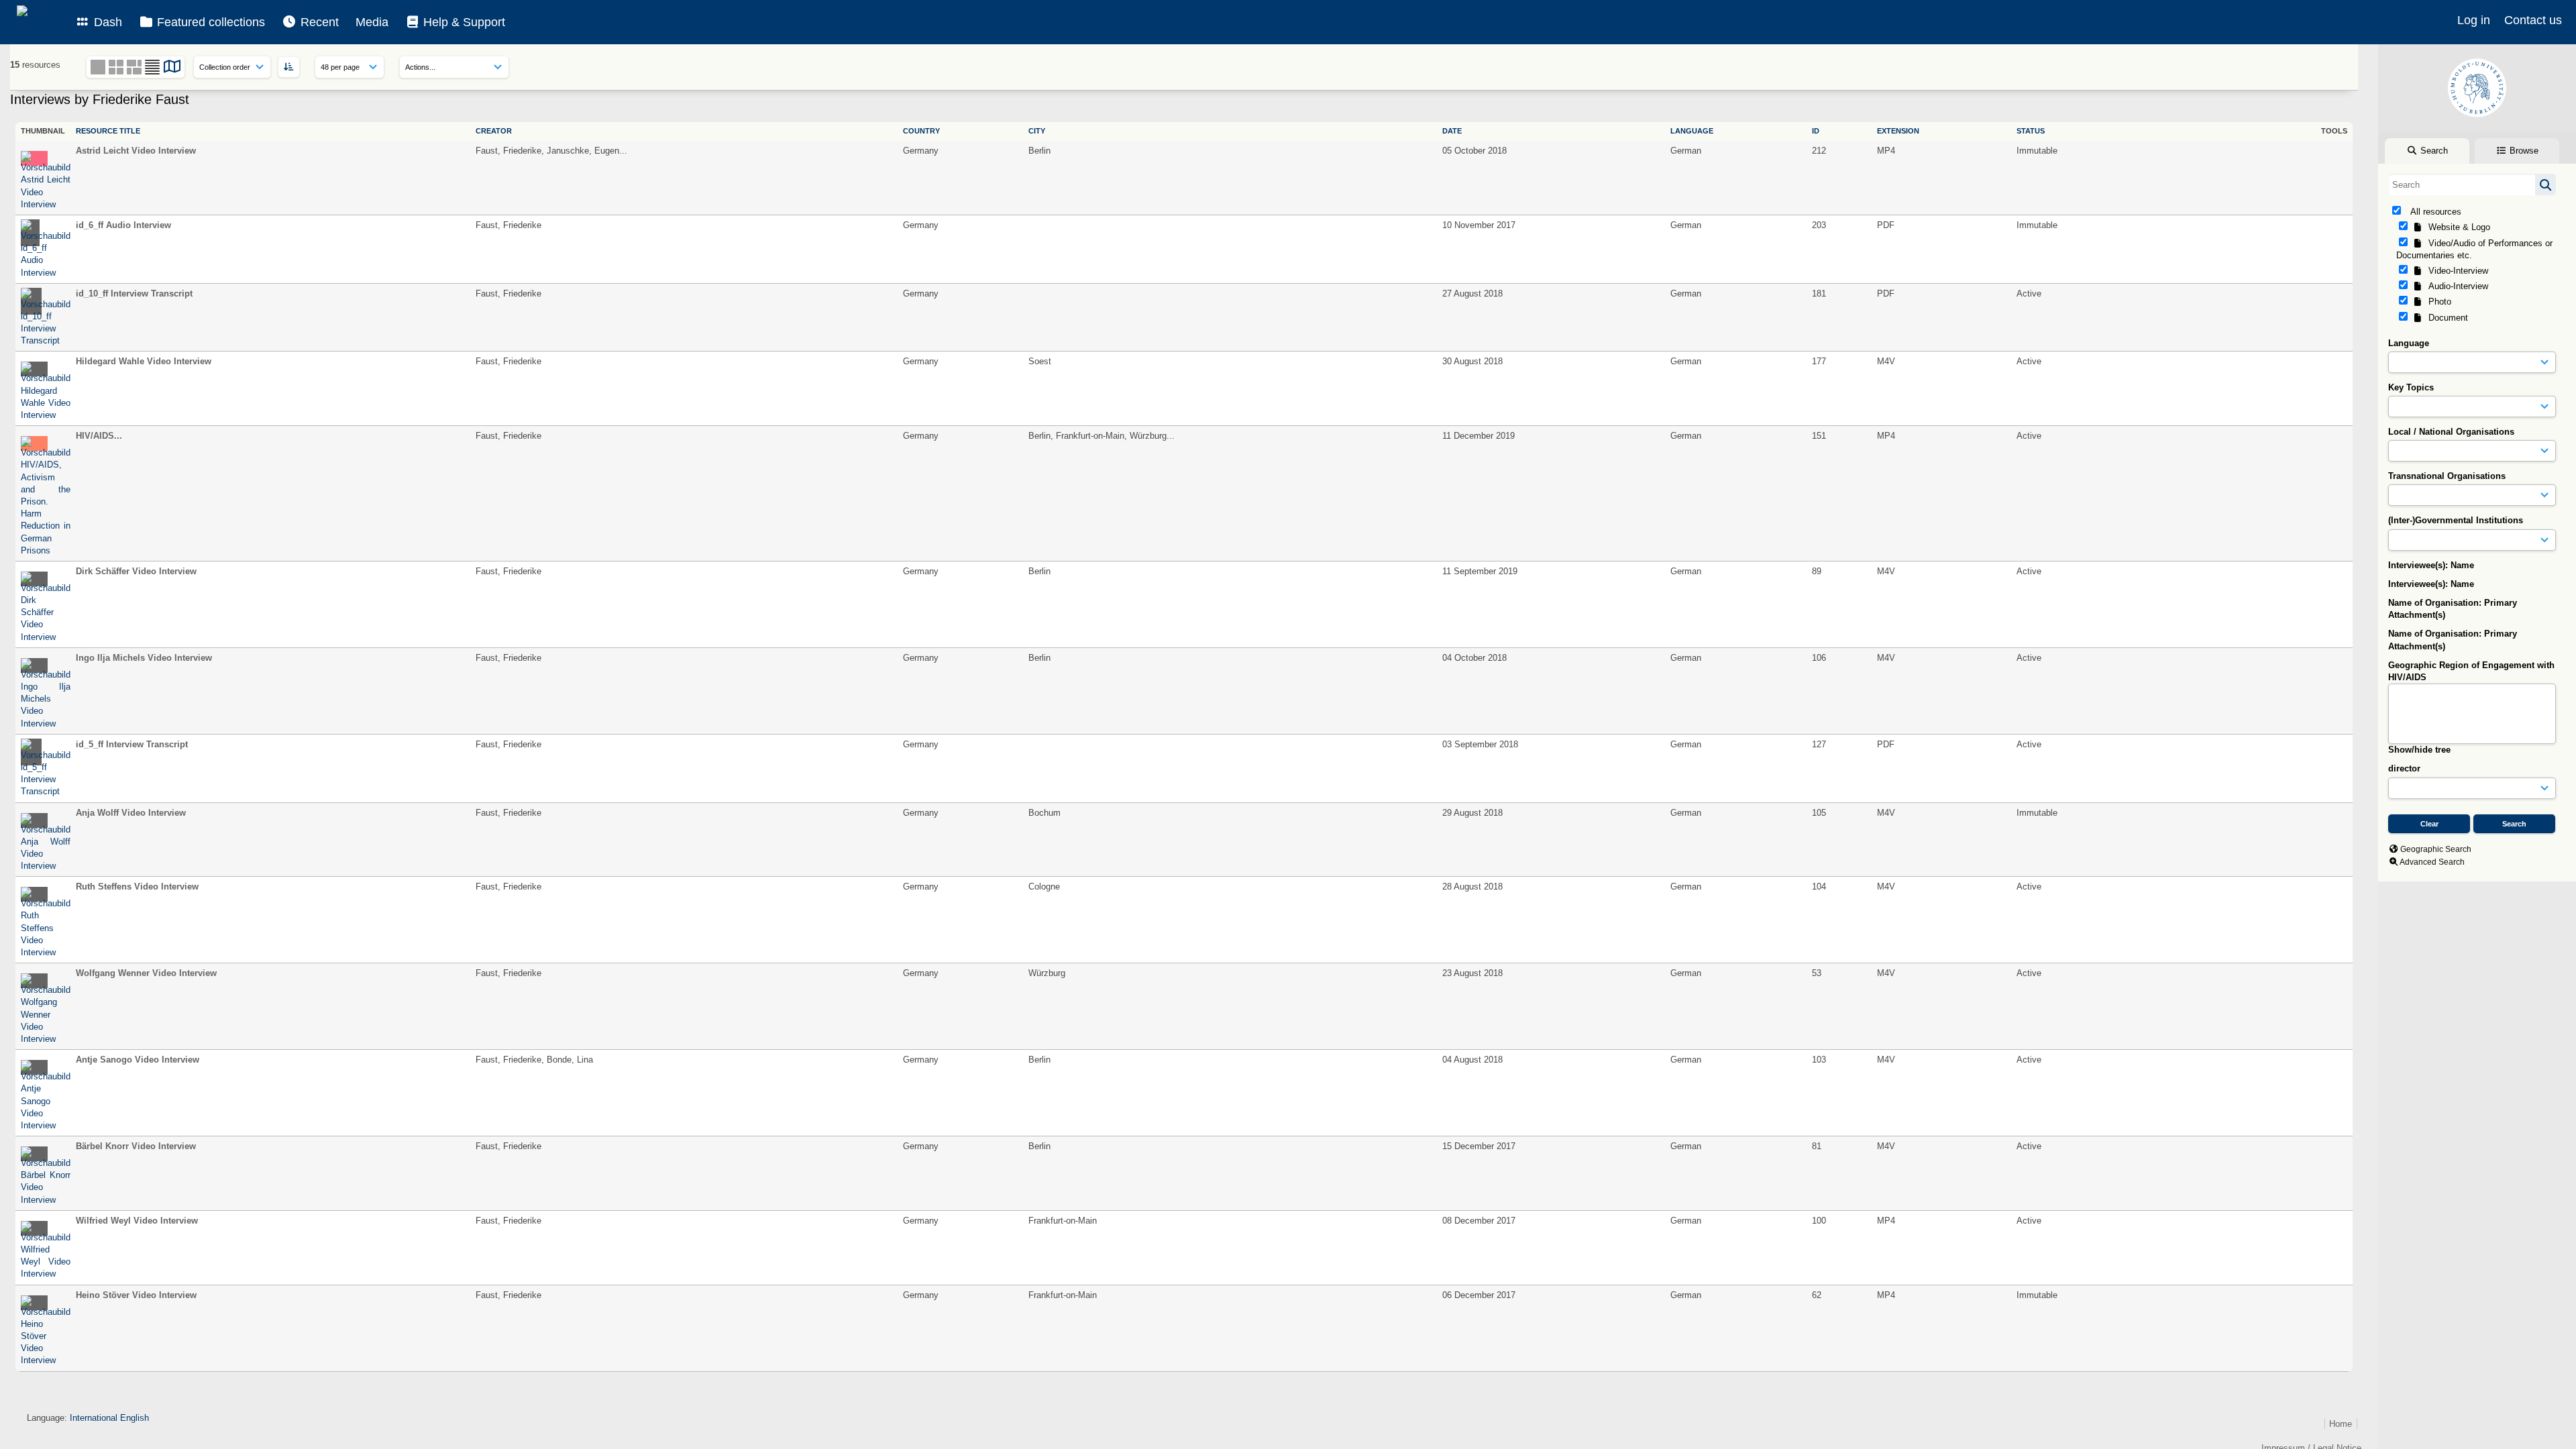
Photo (2437, 302)
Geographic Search (2436, 849)
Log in (2474, 20)
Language (2409, 343)
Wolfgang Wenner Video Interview (146, 973)
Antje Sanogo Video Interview (138, 1060)
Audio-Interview (2456, 286)
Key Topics (2411, 387)
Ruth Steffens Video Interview (137, 887)
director (2404, 768)
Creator (494, 131)
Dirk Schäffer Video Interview (136, 571)
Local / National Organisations (2451, 432)
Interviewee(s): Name (2431, 565)
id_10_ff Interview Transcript (134, 293)
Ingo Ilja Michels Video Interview (144, 658)
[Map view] (172, 69)
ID (1816, 131)
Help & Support (463, 22)
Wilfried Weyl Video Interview (137, 1221)
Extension (1898, 131)
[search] (2472, 184)
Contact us (2533, 20)
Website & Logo (2457, 227)
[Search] (2545, 184)
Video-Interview (2456, 271)
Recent (318, 22)
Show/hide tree (2419, 750)
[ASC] (289, 67)
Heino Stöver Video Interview (136, 1295)
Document (2446, 318)
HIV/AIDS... (99, 436)
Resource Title (108, 131)
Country (921, 131)
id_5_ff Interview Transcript (132, 744)
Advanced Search (2432, 862)
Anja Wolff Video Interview (131, 813)
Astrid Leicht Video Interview (136, 151)
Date (1452, 131)
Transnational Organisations (2447, 476)
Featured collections (209, 22)
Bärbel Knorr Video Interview (136, 1146)
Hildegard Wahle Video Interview (144, 361)
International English (109, 1418)
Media (372, 22)
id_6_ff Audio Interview (123, 225)
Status (2031, 131)
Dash (106, 22)
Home (2341, 1424)
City (1037, 131)
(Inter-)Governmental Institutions (2456, 520)
